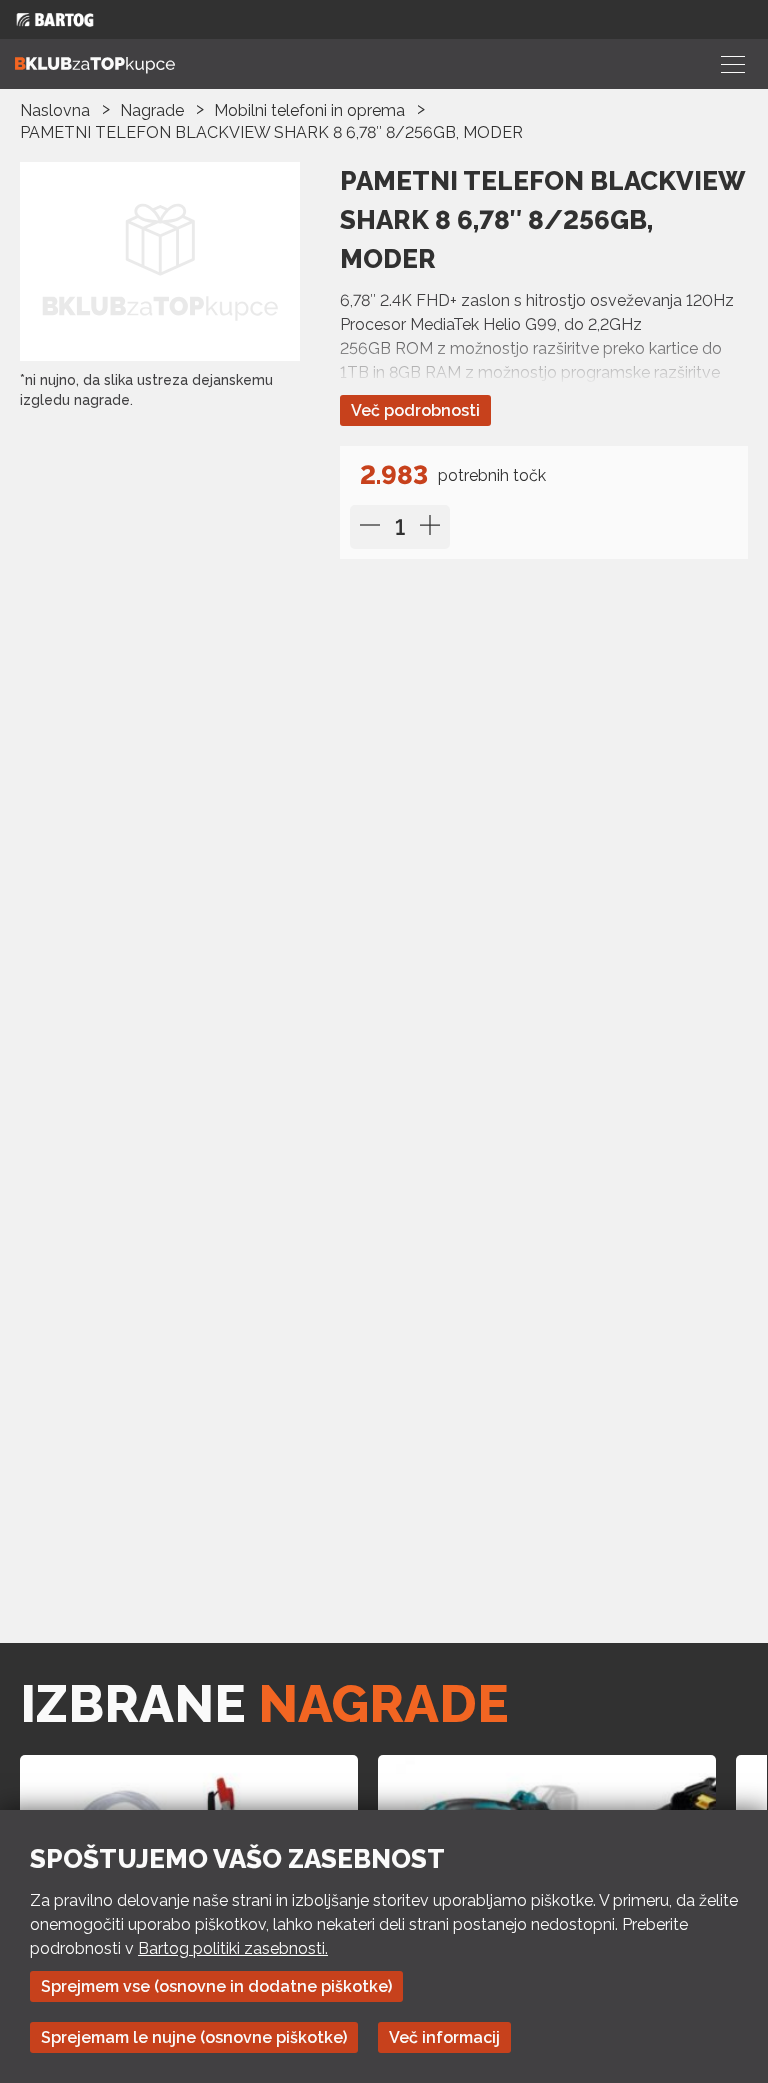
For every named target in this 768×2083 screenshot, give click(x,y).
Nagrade (152, 110)
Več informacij (444, 2037)
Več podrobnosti (415, 410)
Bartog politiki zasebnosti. (233, 1948)
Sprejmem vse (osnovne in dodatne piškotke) (216, 1986)
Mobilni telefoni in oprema (309, 110)
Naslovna (55, 110)
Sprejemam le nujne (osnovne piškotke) (194, 2037)
